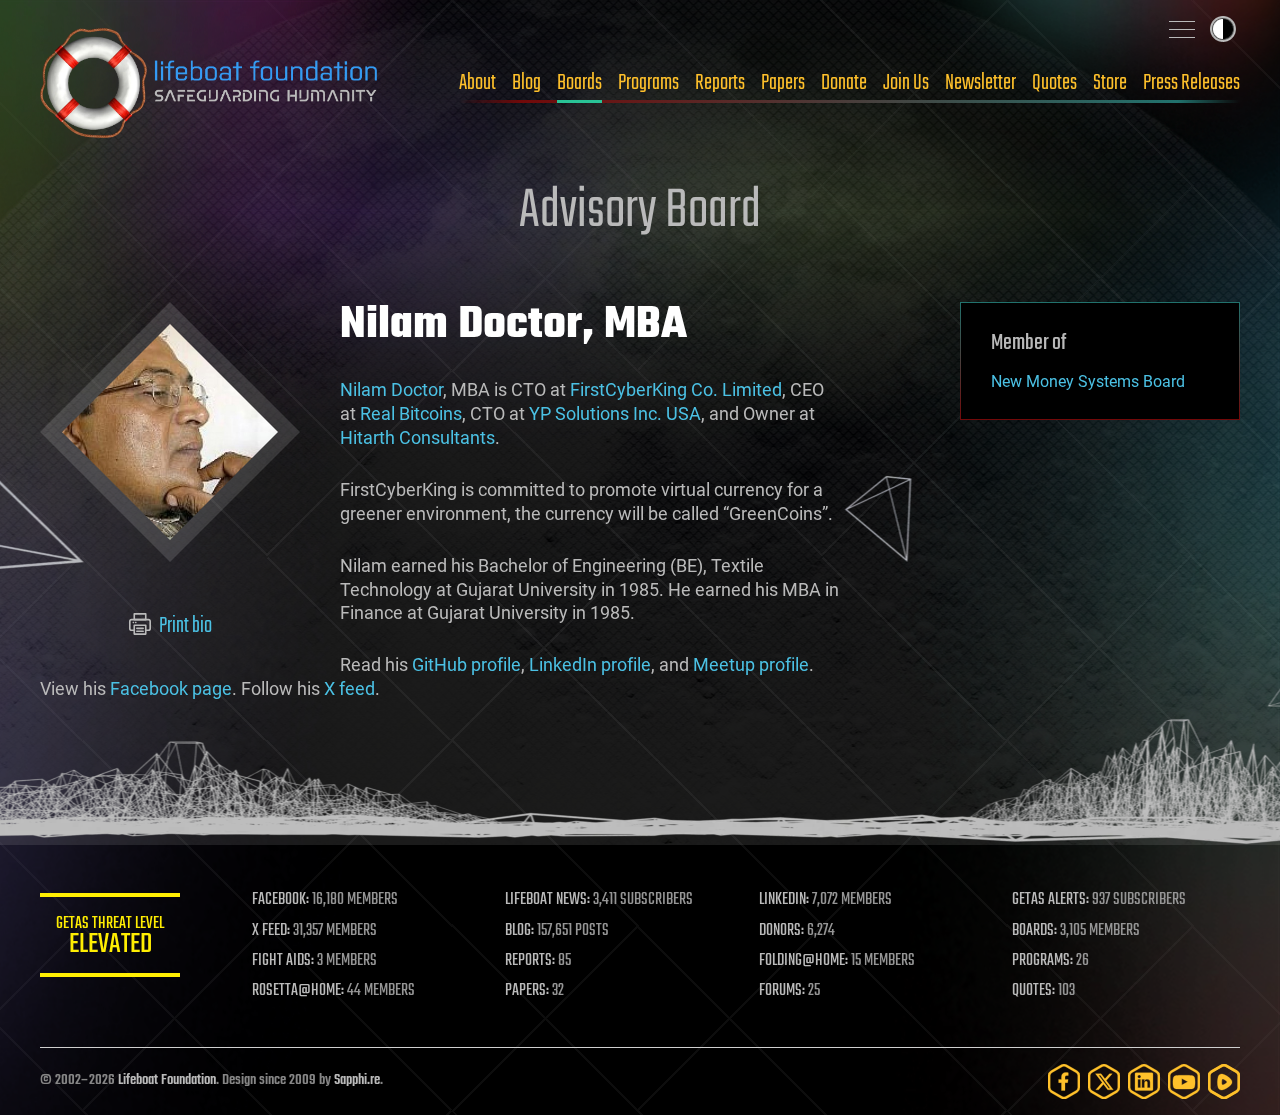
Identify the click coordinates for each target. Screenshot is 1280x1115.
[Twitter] (1104, 1081)
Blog (526, 83)
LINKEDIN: (784, 900)
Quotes (1054, 83)
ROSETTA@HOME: (298, 991)
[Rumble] (1224, 1081)
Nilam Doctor (391, 389)
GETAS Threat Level (110, 938)
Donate (844, 83)
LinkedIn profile (590, 664)
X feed (349, 688)
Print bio (184, 626)
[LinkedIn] (1144, 1081)
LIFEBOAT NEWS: (547, 900)
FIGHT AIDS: (283, 961)
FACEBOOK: (280, 900)
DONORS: (781, 931)
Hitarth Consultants (417, 437)
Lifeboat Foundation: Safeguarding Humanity (210, 83)
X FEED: (271, 931)
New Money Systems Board (1088, 381)
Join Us (906, 83)
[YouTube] (1184, 1081)
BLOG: (519, 931)
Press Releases (1191, 83)
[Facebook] (1064, 1081)
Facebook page (171, 688)
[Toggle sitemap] (1182, 29)
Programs (648, 83)
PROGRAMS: (1042, 961)
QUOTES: (1033, 991)
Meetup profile (751, 664)
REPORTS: (530, 961)
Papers (783, 83)
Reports (720, 83)
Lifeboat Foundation (167, 1080)
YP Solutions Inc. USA (615, 413)
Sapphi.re (357, 1080)
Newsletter (980, 83)
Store (1110, 83)
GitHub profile (466, 664)
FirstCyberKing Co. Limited (676, 389)
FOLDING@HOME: (803, 961)
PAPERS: (527, 991)
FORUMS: (782, 991)
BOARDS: (1034, 931)
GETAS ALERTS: (1050, 900)
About (477, 83)
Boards (579, 83)
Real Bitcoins (411, 413)
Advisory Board (640, 212)
